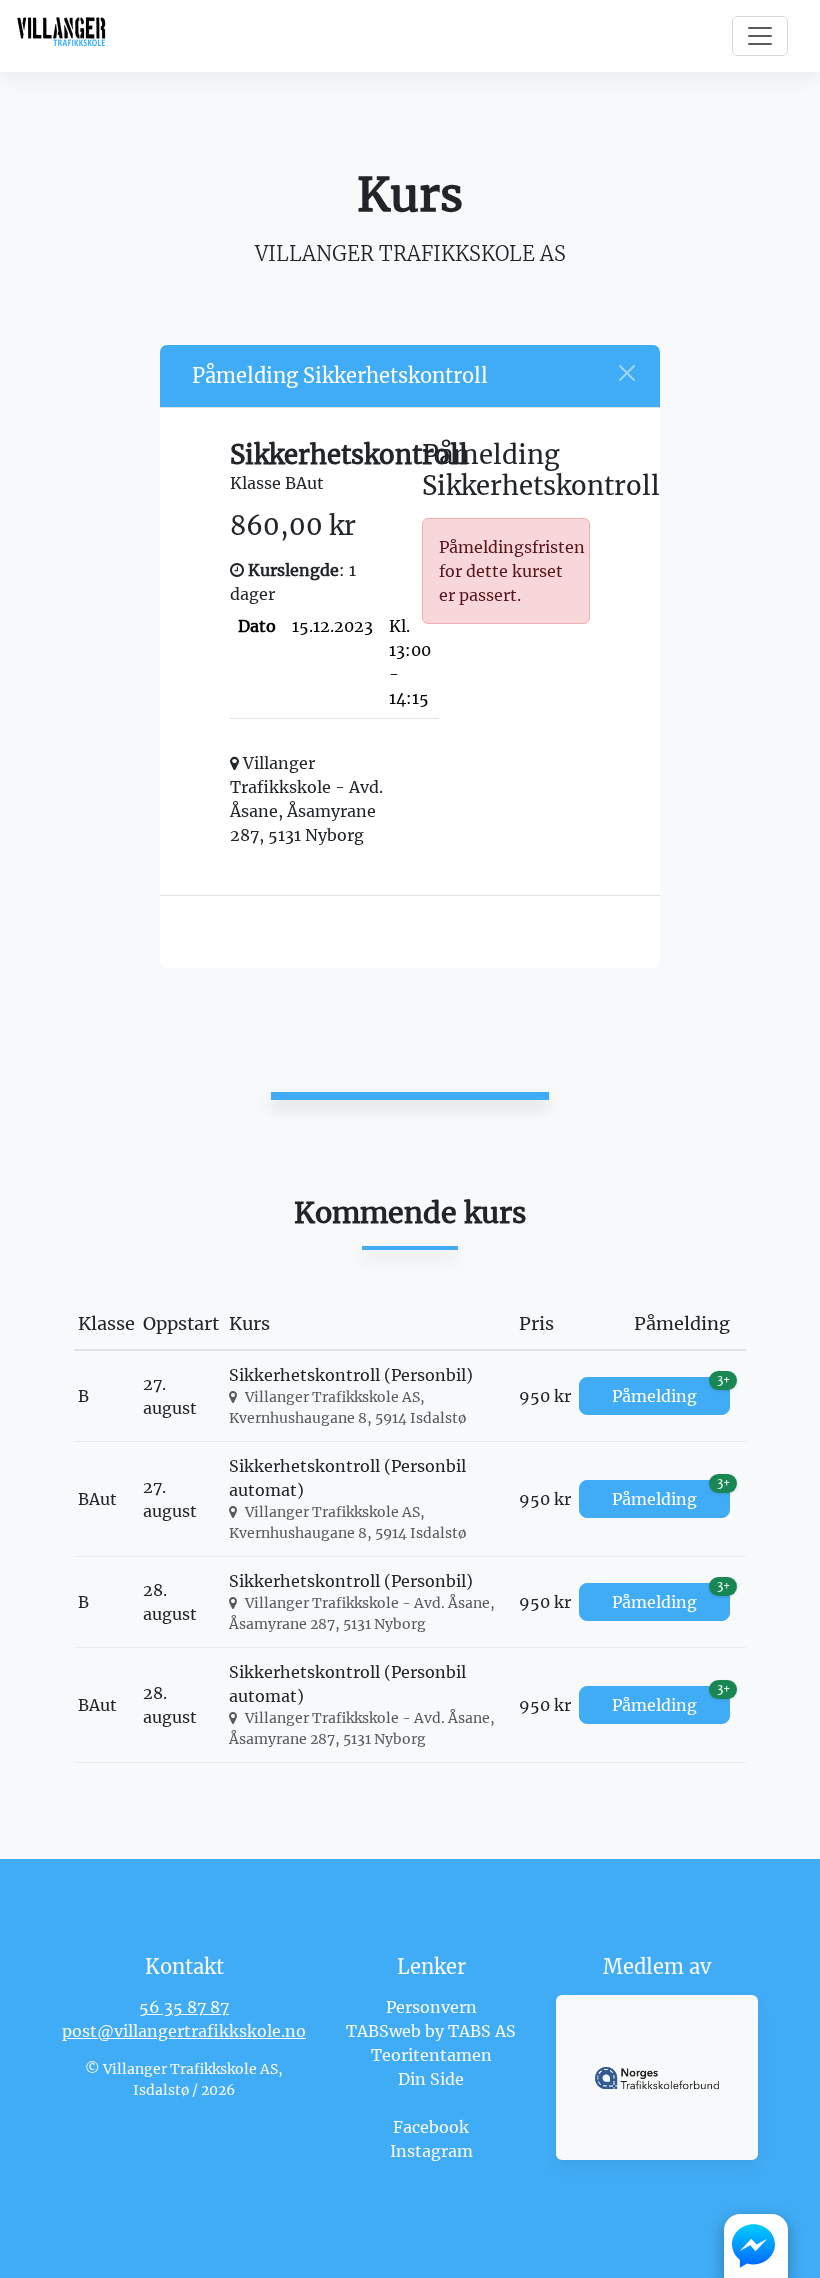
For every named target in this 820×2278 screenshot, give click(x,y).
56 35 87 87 (184, 2007)
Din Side (431, 2079)
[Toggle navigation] (760, 36)
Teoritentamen (431, 2055)
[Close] (627, 373)
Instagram (431, 2151)
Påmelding (671, 1391)
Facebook (431, 2127)
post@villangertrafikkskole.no (184, 2031)
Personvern (431, 2007)
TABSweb (383, 2031)
